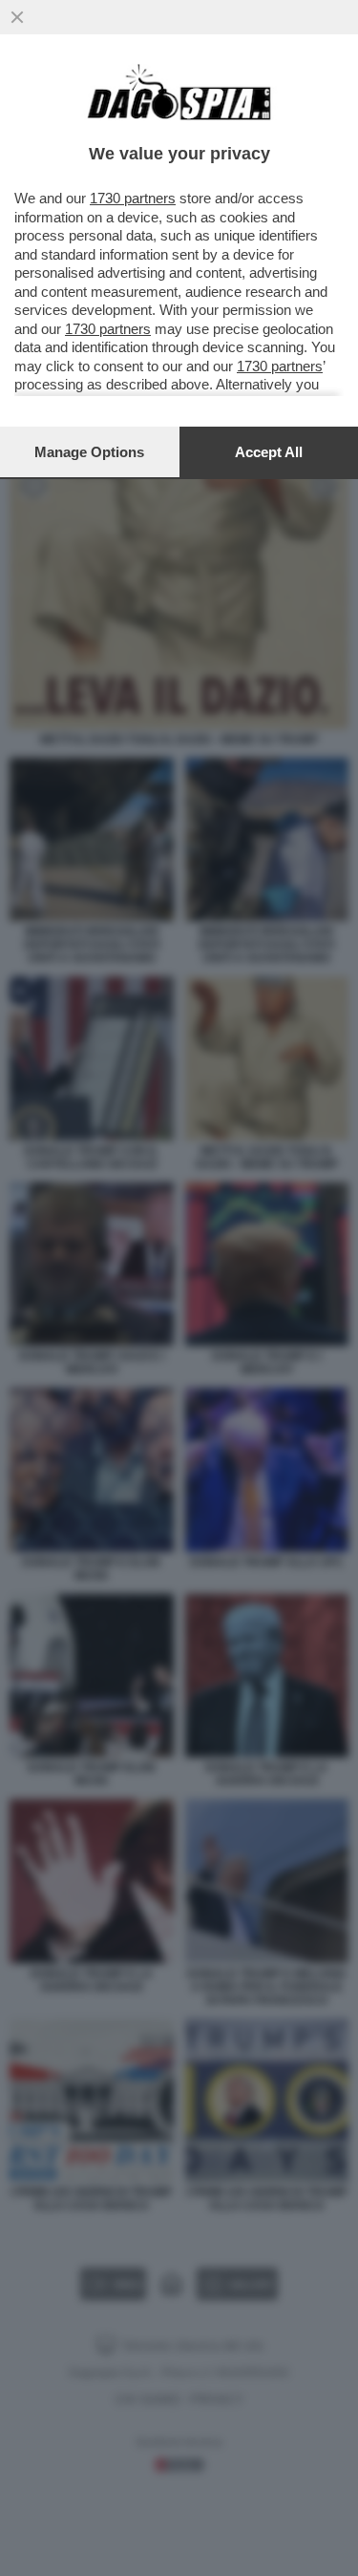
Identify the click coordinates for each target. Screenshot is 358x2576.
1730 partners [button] (133, 198)
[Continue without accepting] (17, 17)
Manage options (89, 452)
